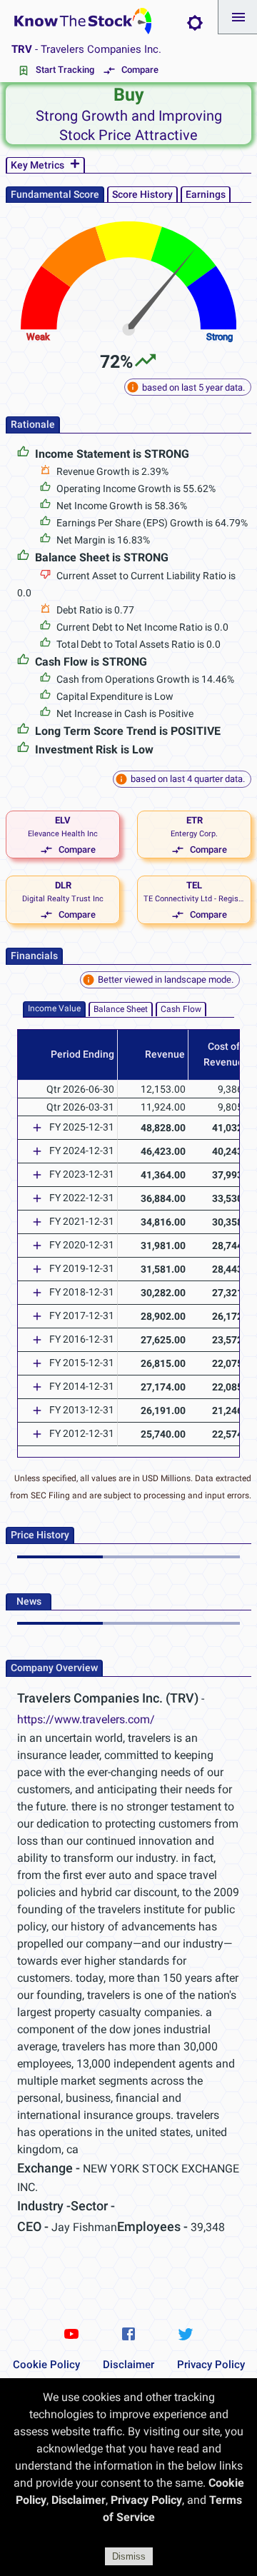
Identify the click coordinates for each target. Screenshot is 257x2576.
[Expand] (37, 1128)
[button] (238, 17)
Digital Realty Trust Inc (63, 899)
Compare (140, 70)
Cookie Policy (46, 2365)
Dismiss (129, 2556)
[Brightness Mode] (195, 23)
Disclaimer (128, 2365)
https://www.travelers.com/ (86, 1719)
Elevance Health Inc (63, 834)
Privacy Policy (211, 2365)
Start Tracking (65, 70)
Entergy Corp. (194, 834)
